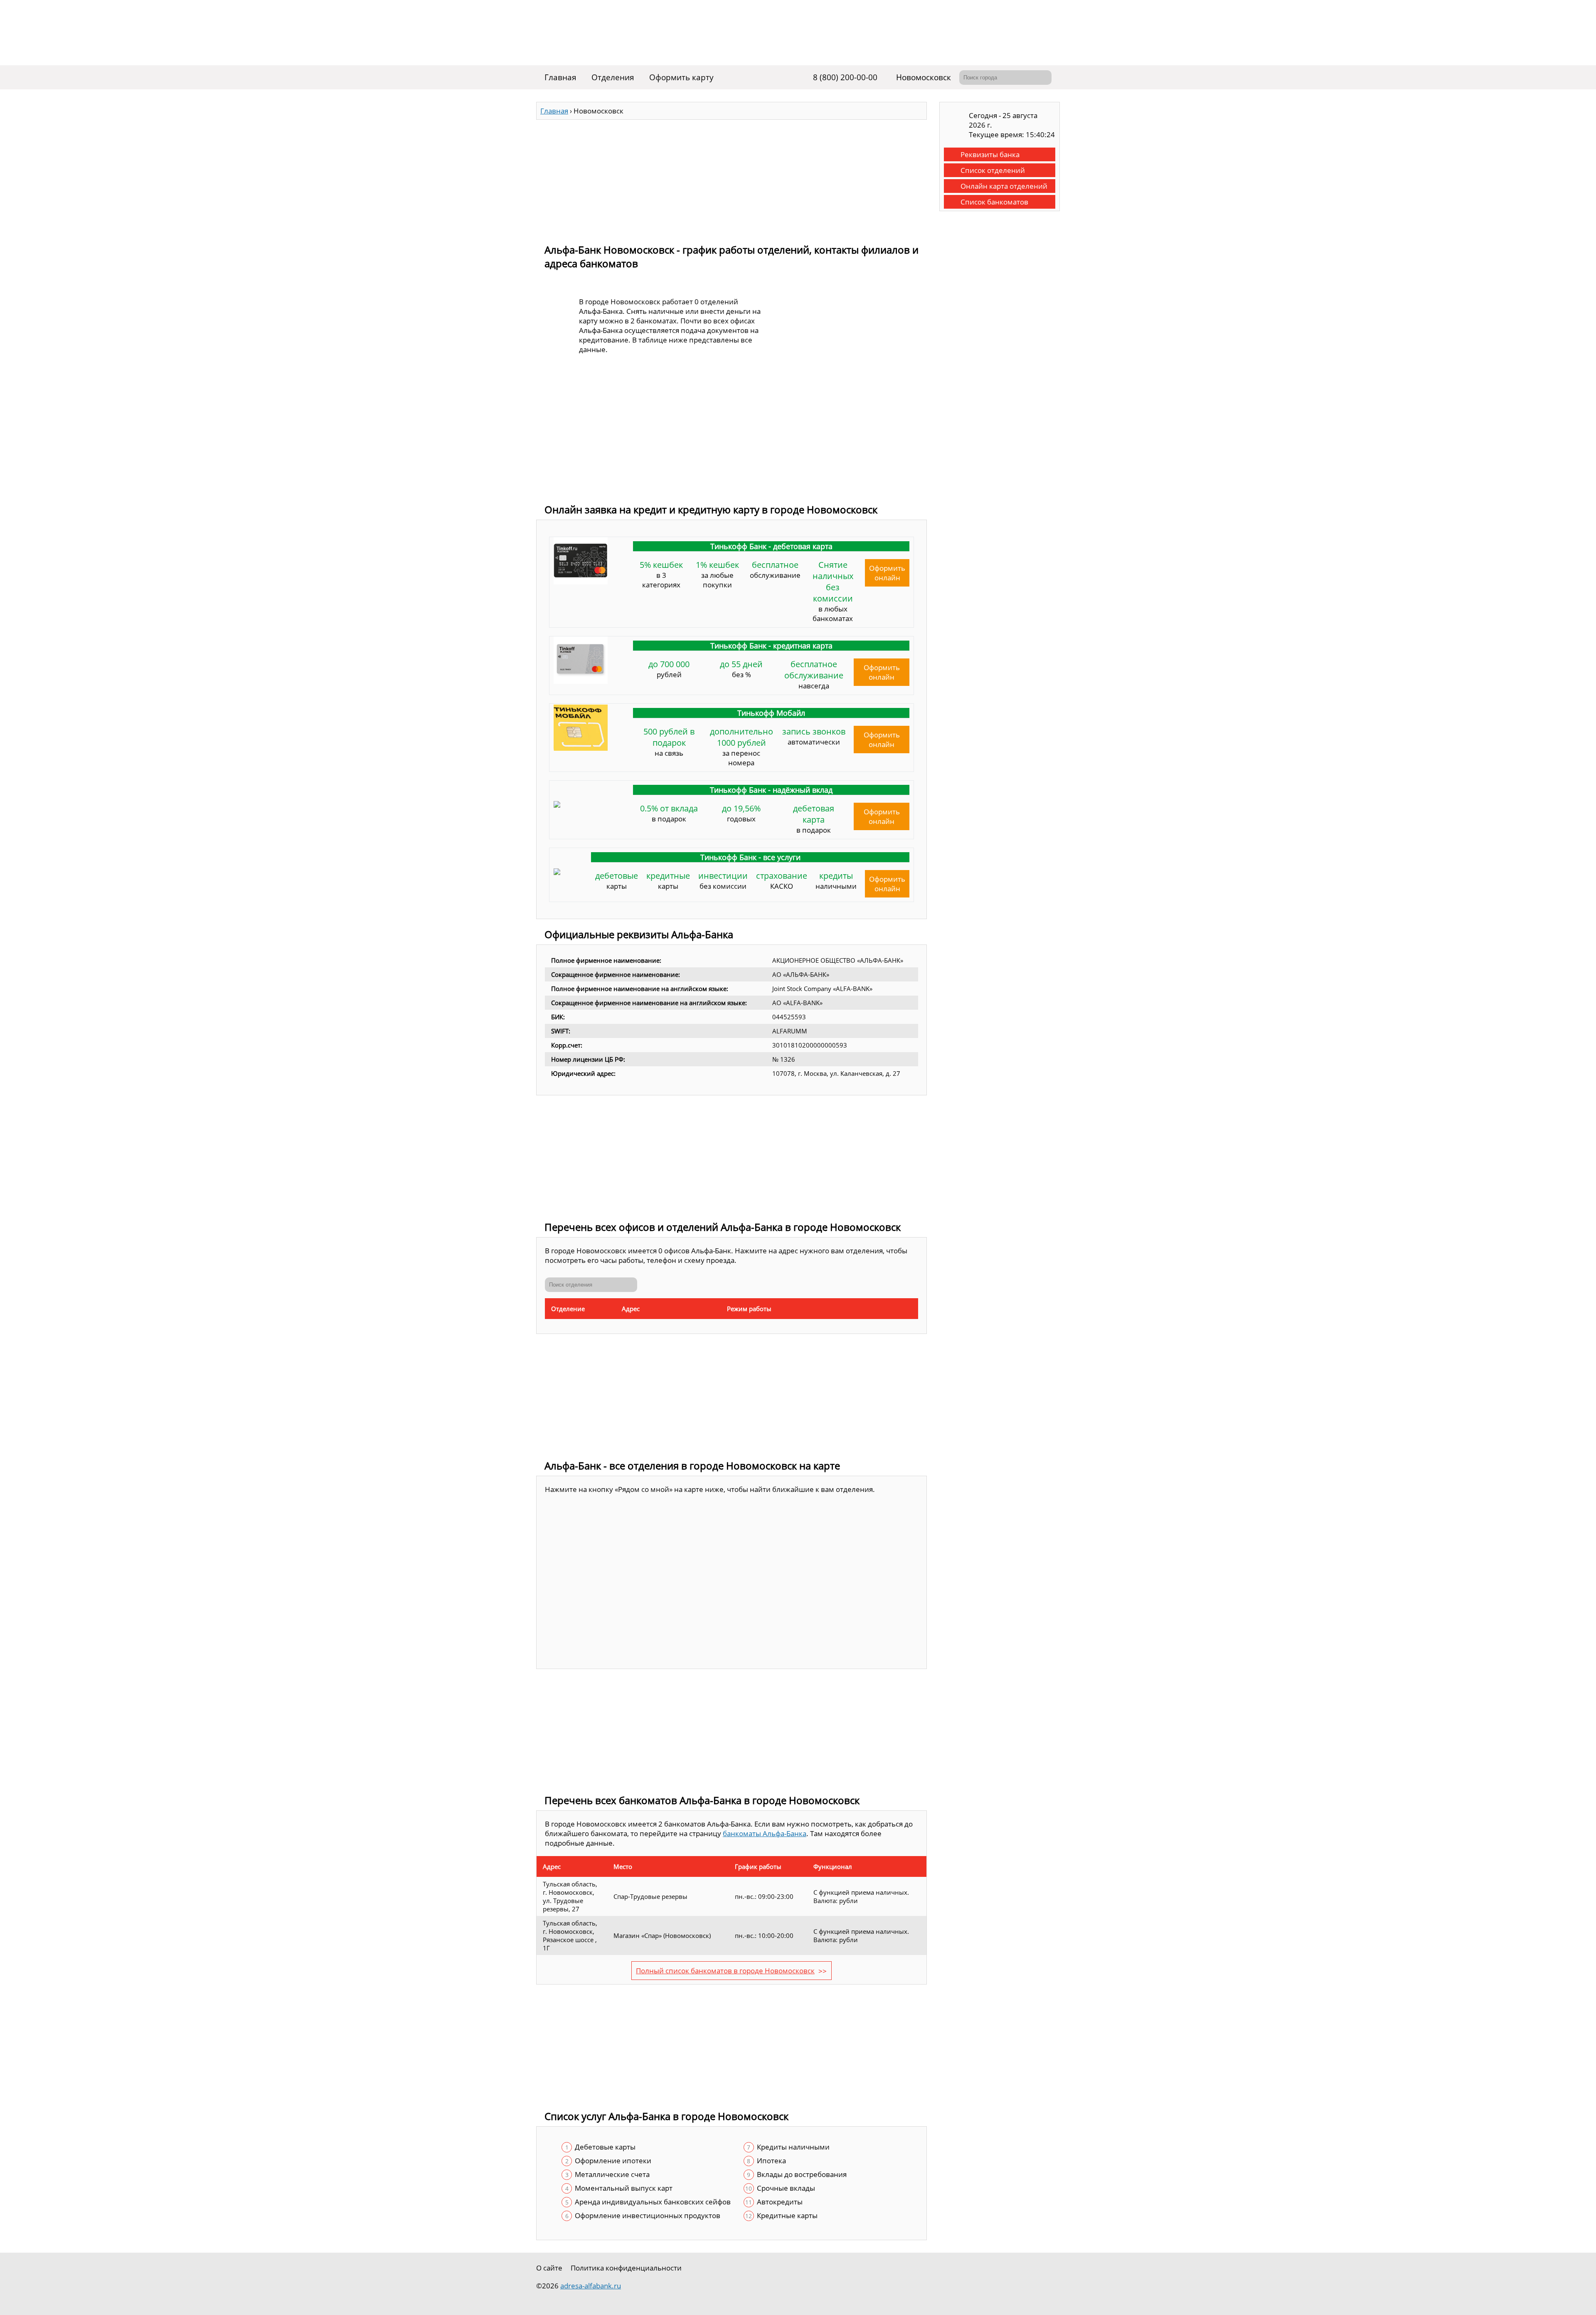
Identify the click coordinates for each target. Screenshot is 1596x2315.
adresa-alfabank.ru (591, 2286)
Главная (560, 77)
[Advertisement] (731, 178)
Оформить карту (681, 77)
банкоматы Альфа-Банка (765, 1833)
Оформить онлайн (887, 573)
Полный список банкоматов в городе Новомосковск (725, 1971)
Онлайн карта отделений (1004, 186)
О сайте (549, 2268)
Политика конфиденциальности (626, 2268)
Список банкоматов (994, 202)
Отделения (613, 77)
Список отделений (993, 170)
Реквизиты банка (990, 154)
